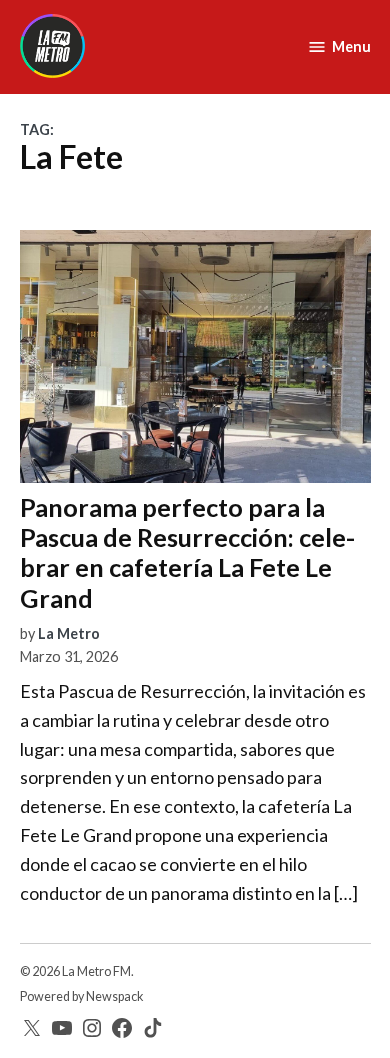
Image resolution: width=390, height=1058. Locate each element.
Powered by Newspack (82, 996)
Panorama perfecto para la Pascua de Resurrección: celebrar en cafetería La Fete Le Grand (187, 552)
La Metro (69, 633)
